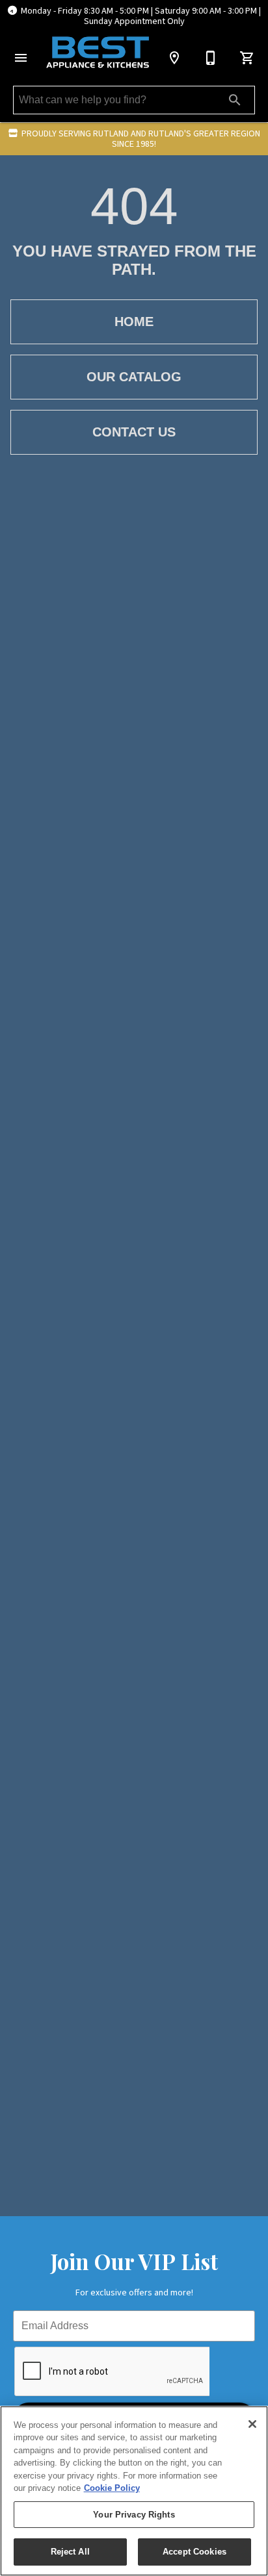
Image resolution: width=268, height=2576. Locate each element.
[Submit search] (235, 100)
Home (134, 322)
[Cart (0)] (247, 58)
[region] (134, 2491)
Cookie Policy (112, 2488)
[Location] (174, 58)
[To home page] (98, 52)
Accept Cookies (194, 2552)
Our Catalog (134, 377)
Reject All (70, 2552)
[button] (21, 58)
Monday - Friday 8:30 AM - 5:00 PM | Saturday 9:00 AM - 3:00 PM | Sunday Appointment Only (141, 16)
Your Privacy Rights (134, 2515)
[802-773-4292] (211, 58)
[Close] (252, 2424)
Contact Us (134, 432)
